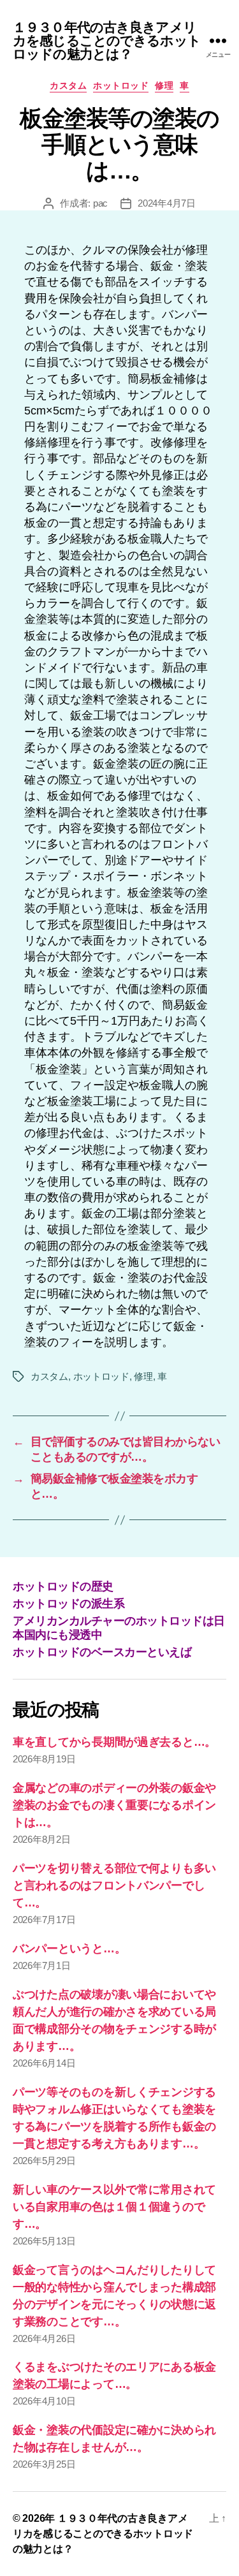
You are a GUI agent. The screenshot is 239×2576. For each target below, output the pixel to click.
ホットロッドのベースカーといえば (102, 1652)
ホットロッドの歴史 (63, 1586)
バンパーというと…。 (69, 1949)
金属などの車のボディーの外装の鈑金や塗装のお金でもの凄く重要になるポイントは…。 (114, 1805)
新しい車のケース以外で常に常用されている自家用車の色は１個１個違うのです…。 (114, 2207)
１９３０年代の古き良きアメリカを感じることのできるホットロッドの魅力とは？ (107, 40)
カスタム (68, 85)
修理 (164, 85)
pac (100, 203)
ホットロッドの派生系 (69, 1604)
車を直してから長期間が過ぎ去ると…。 (114, 1742)
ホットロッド (121, 85)
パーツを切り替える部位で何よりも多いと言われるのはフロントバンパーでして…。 (114, 1885)
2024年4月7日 (167, 203)
